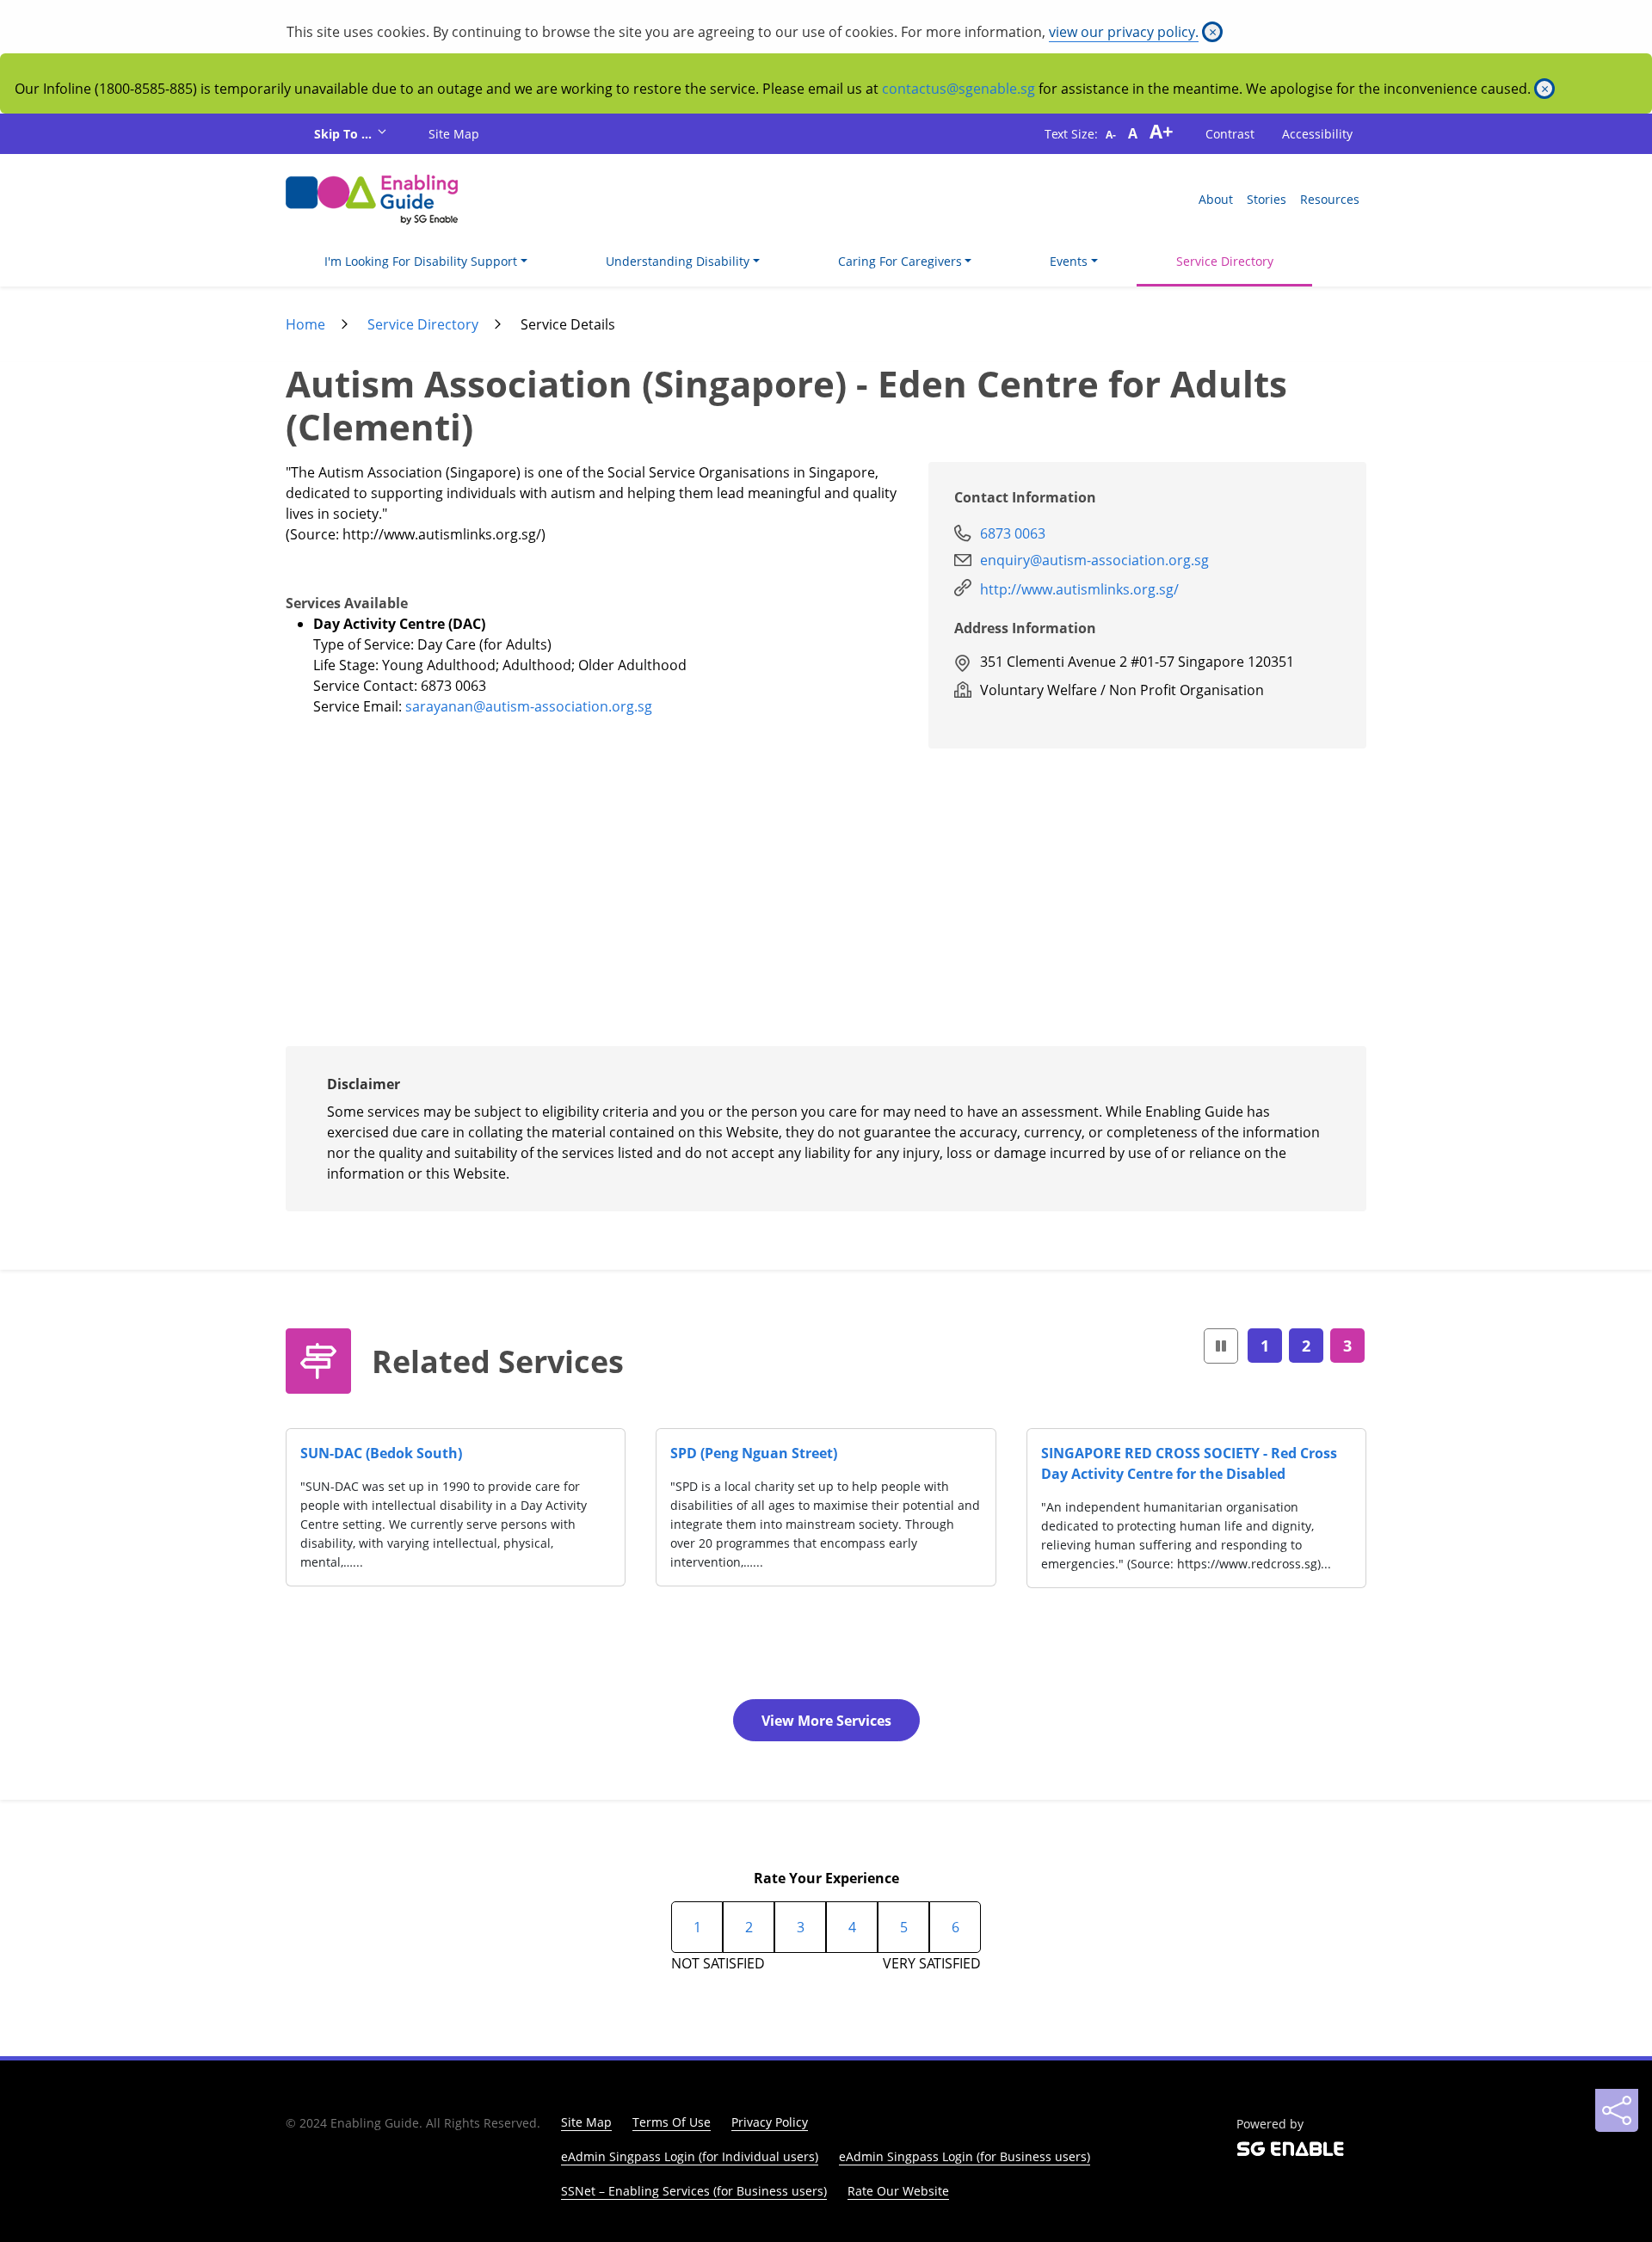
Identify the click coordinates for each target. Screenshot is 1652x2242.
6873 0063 (1013, 533)
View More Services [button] (826, 1721)
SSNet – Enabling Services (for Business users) (694, 2191)
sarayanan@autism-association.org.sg (529, 706)
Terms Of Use (672, 2122)
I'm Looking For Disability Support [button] (421, 261)
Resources (1330, 199)
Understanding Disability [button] (678, 261)
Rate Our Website (898, 2191)
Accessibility (1317, 134)
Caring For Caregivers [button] (900, 261)
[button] (1221, 1346)
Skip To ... (345, 134)
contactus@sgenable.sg (959, 89)
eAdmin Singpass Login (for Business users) (965, 2156)
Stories (1267, 199)
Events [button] (1069, 261)
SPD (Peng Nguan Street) (754, 1453)
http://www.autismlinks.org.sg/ (1079, 589)
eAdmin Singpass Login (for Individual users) (690, 2156)
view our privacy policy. (1124, 32)
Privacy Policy (770, 2122)
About (1216, 199)
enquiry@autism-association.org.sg (1094, 560)
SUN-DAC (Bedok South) (381, 1453)
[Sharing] (1617, 2110)
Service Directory (1225, 261)
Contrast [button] (1230, 134)
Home (305, 324)
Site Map (454, 134)
